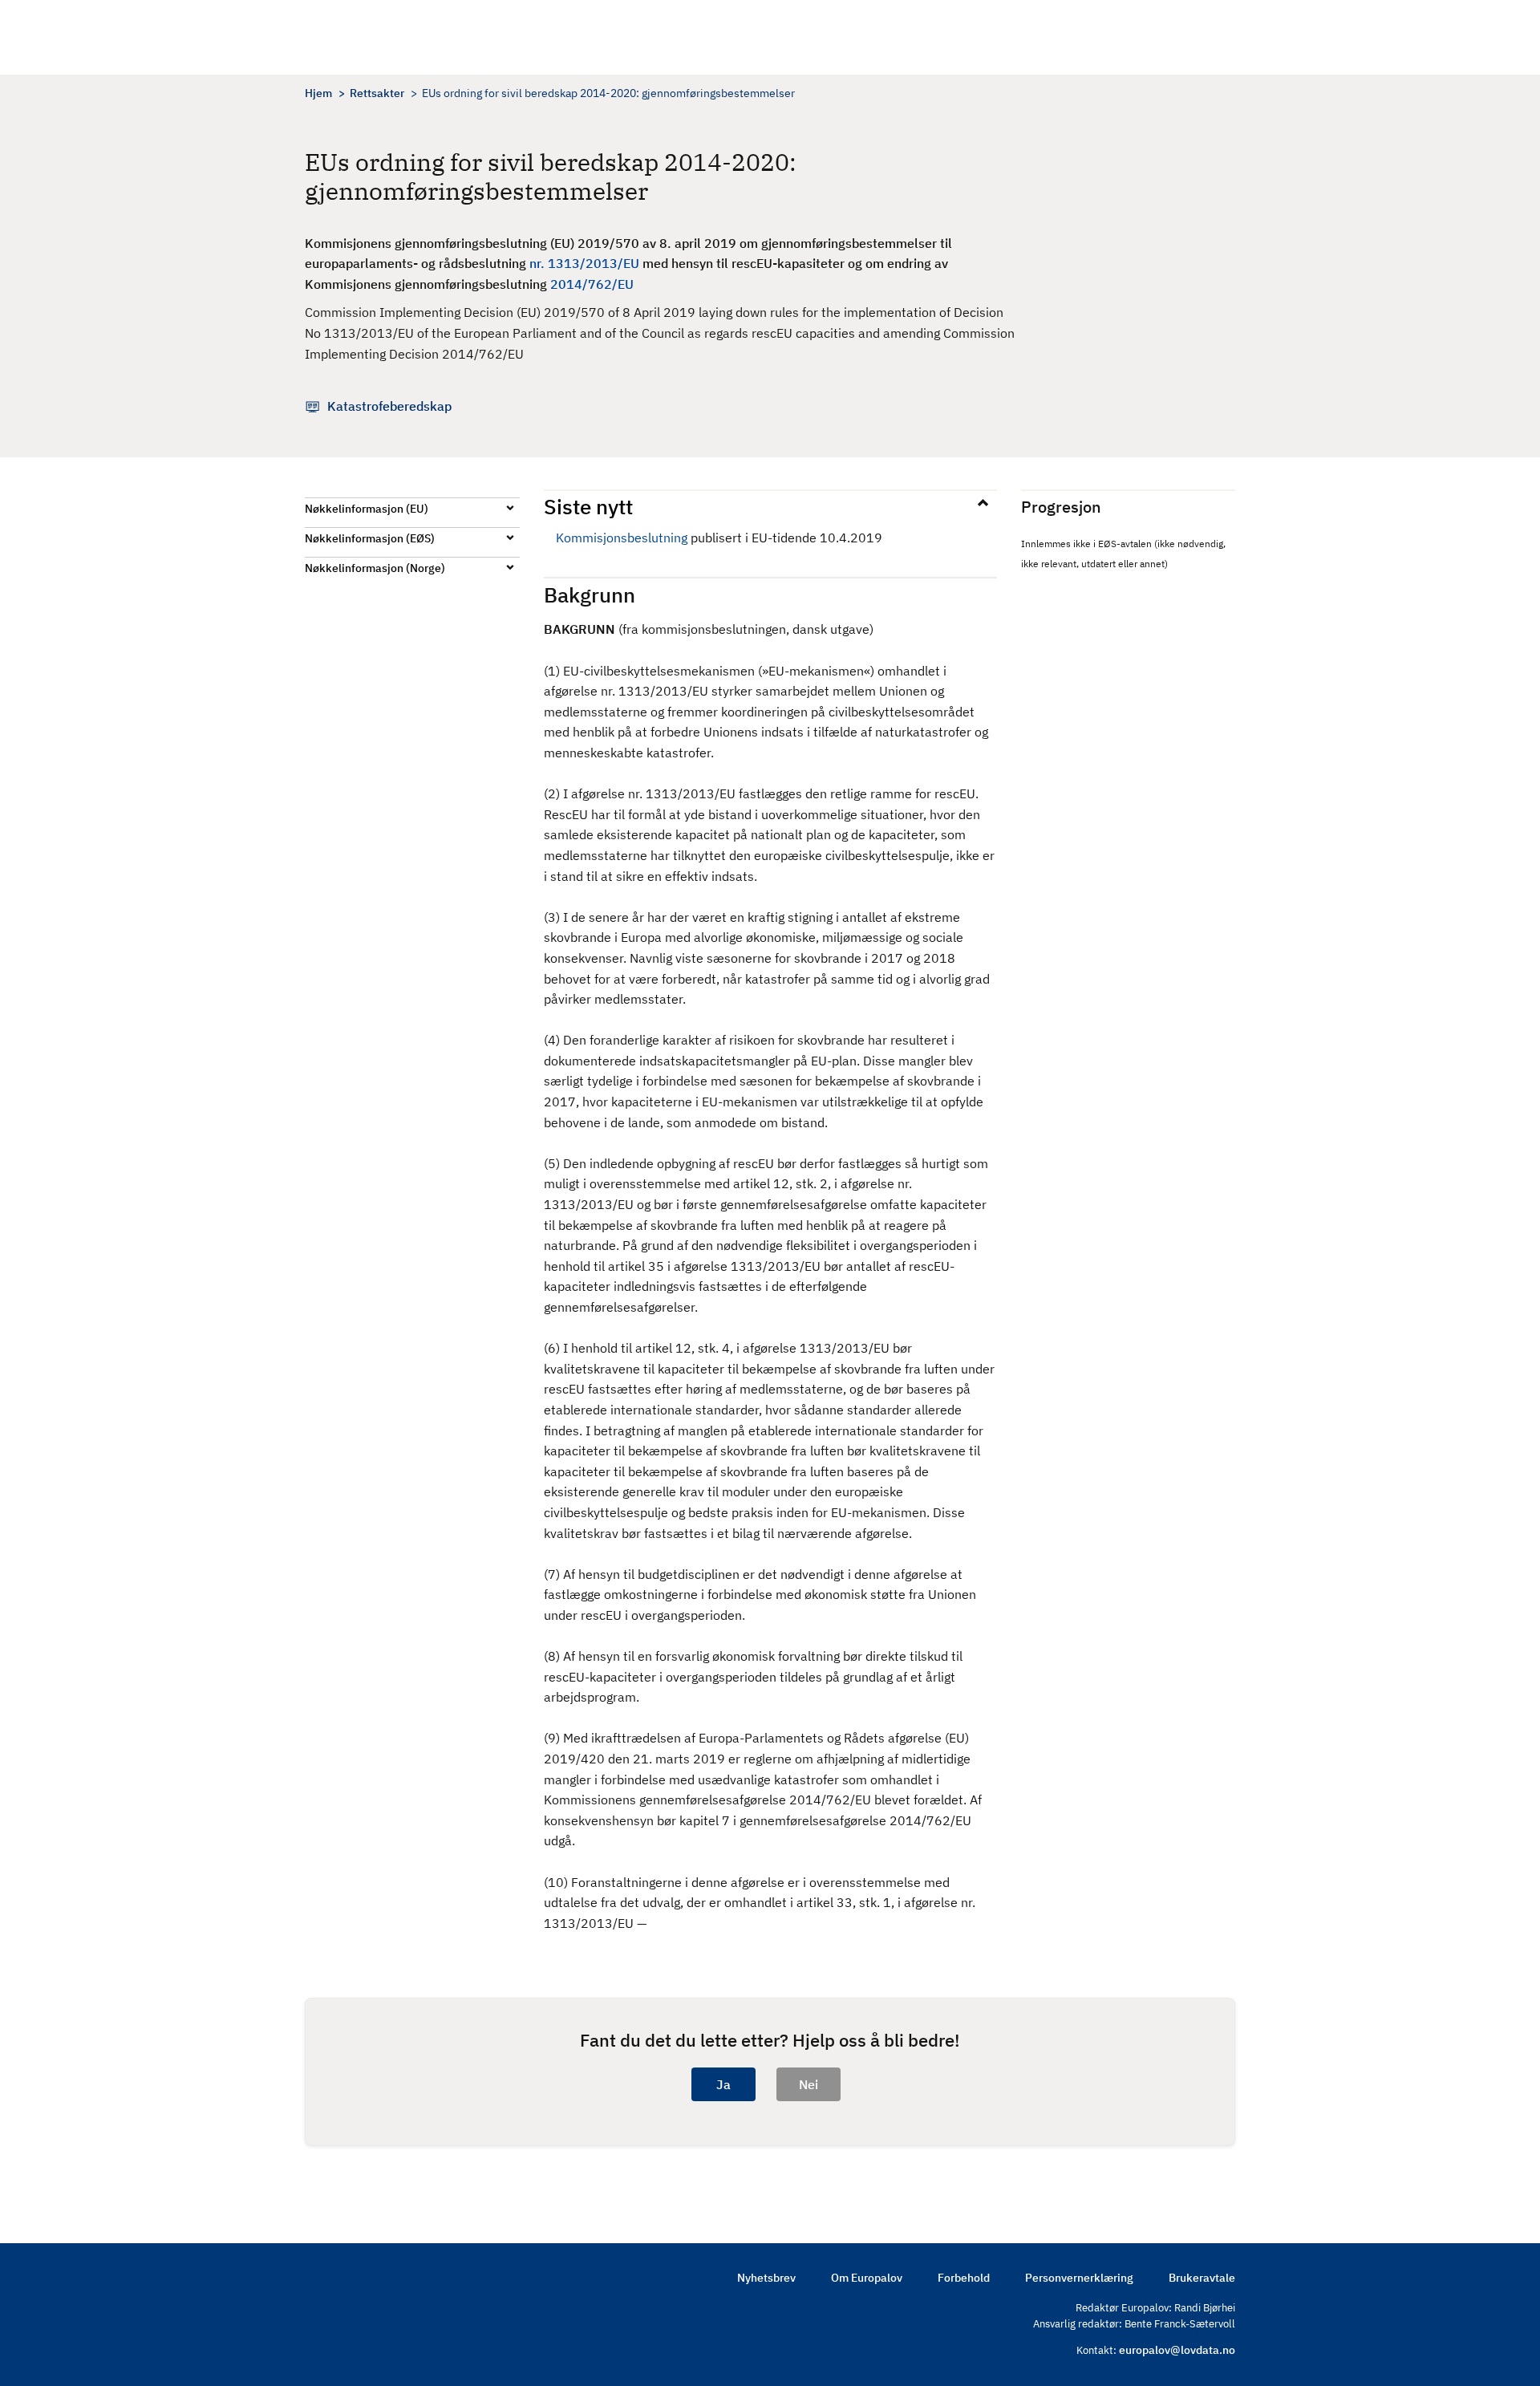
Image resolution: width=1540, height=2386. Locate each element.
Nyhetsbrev (766, 2278)
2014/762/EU (592, 284)
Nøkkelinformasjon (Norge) (375, 568)
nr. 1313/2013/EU (584, 263)
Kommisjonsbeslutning (622, 538)
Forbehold (964, 2278)
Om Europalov (867, 2278)
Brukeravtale (1202, 2278)
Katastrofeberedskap (389, 406)
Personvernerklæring (1079, 2278)
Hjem (318, 93)
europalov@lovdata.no (1177, 2350)
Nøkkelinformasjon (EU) (367, 509)
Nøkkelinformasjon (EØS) (370, 538)
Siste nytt (588, 506)
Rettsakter (377, 93)
